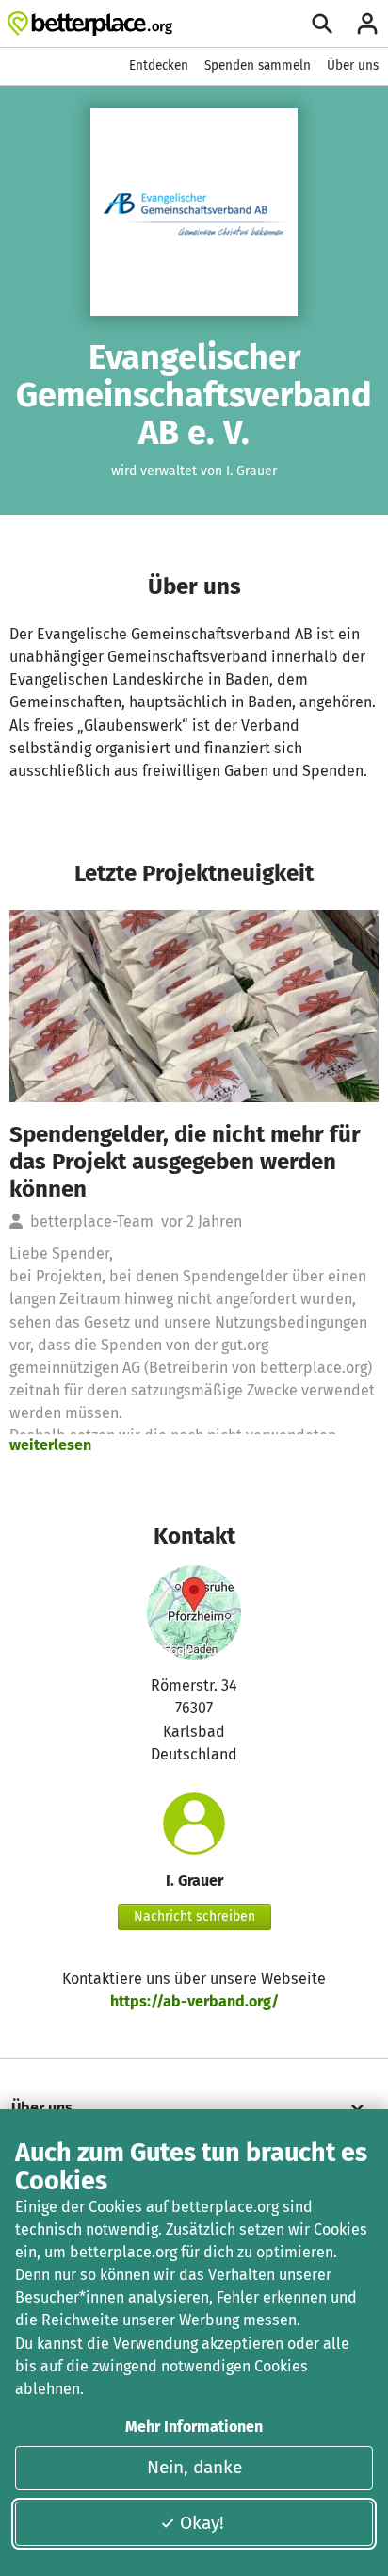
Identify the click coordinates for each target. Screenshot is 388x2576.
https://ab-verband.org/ (194, 2001)
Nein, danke (194, 2467)
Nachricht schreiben (194, 1916)
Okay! (202, 2523)
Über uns (353, 66)
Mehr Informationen (194, 2427)
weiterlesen (50, 1445)
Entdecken (159, 66)
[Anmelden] (367, 24)
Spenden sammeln (258, 66)
